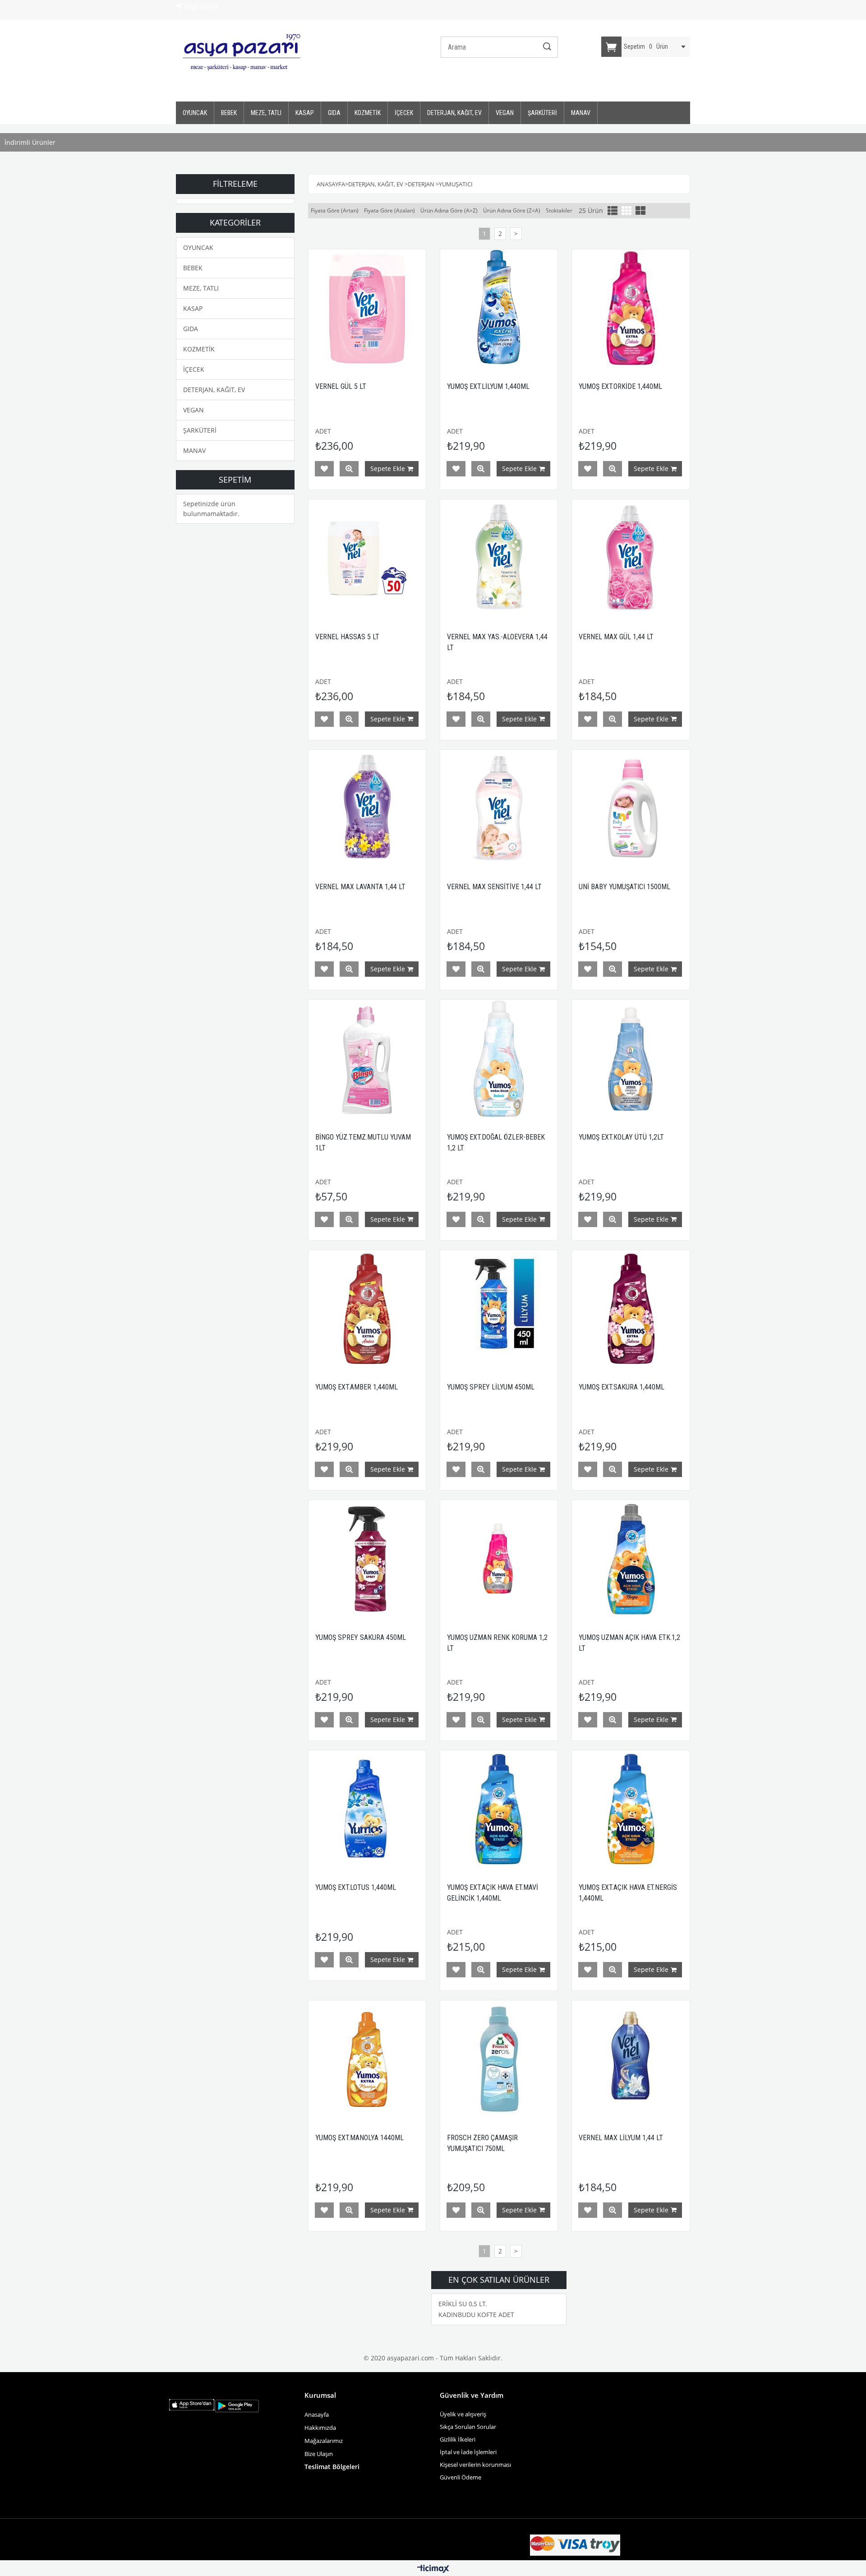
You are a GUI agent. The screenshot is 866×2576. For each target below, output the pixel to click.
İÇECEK (404, 113)
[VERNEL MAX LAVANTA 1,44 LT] (367, 808)
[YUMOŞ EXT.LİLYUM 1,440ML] (499, 308)
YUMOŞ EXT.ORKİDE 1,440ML (620, 386)
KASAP (305, 113)
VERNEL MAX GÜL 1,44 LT (616, 637)
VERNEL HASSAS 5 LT (347, 637)
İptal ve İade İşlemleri (468, 2452)
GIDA (334, 113)
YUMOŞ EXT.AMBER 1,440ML (357, 1387)
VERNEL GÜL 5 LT (341, 386)
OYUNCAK (195, 113)
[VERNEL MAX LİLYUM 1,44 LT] (631, 2059)
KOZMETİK (368, 113)
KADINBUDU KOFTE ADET (476, 2315)
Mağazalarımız (324, 2441)
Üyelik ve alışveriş (463, 2414)
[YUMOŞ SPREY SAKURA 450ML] (367, 1559)
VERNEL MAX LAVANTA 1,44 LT (360, 887)
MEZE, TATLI (266, 113)
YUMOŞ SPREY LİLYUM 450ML (491, 1387)
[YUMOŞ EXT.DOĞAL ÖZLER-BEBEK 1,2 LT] (499, 1058)
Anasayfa (317, 2414)
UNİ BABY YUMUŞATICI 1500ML (624, 887)
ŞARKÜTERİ (542, 113)
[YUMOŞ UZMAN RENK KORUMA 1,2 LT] (499, 1559)
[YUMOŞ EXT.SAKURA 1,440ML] (631, 1309)
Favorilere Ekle (324, 469)
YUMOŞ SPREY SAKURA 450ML (361, 1637)
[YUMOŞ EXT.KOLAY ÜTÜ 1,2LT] (631, 1058)
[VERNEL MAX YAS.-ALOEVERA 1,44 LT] (499, 558)
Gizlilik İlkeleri (458, 2439)
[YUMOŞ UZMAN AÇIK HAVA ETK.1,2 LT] (631, 1559)
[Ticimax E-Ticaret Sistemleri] (433, 2569)
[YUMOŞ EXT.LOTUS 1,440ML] (367, 1809)
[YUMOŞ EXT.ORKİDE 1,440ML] (631, 308)
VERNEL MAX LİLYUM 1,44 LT (621, 2138)
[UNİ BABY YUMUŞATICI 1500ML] (631, 808)
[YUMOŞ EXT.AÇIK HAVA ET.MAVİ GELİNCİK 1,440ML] (499, 1809)
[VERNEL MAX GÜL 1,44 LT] (631, 558)
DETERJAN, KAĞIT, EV (454, 113)
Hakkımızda (320, 2428)
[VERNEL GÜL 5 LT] (367, 308)
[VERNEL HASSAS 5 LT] (367, 558)
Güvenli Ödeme (461, 2477)
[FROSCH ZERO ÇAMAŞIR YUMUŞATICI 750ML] (499, 2059)
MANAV (581, 113)
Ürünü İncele (349, 469)
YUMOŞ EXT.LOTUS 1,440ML (356, 1887)
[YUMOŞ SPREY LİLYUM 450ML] (499, 1309)
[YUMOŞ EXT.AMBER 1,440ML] (367, 1309)
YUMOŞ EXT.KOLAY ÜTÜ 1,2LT (621, 1137)
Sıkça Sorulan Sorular (468, 2427)
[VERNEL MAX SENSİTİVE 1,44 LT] (499, 808)
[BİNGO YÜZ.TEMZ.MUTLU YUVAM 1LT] (367, 1058)
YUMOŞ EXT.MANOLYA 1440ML (359, 2138)
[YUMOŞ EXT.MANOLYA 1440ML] (367, 2059)
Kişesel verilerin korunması (475, 2465)
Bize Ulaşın (319, 2454)
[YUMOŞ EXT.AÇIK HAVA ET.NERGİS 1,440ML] (631, 1809)
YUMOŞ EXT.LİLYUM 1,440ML (488, 386)
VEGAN (505, 113)
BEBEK (229, 113)
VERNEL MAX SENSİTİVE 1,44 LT (494, 887)
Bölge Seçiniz (200, 6)
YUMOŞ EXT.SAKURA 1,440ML (622, 1387)
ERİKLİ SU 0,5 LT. (463, 2304)
